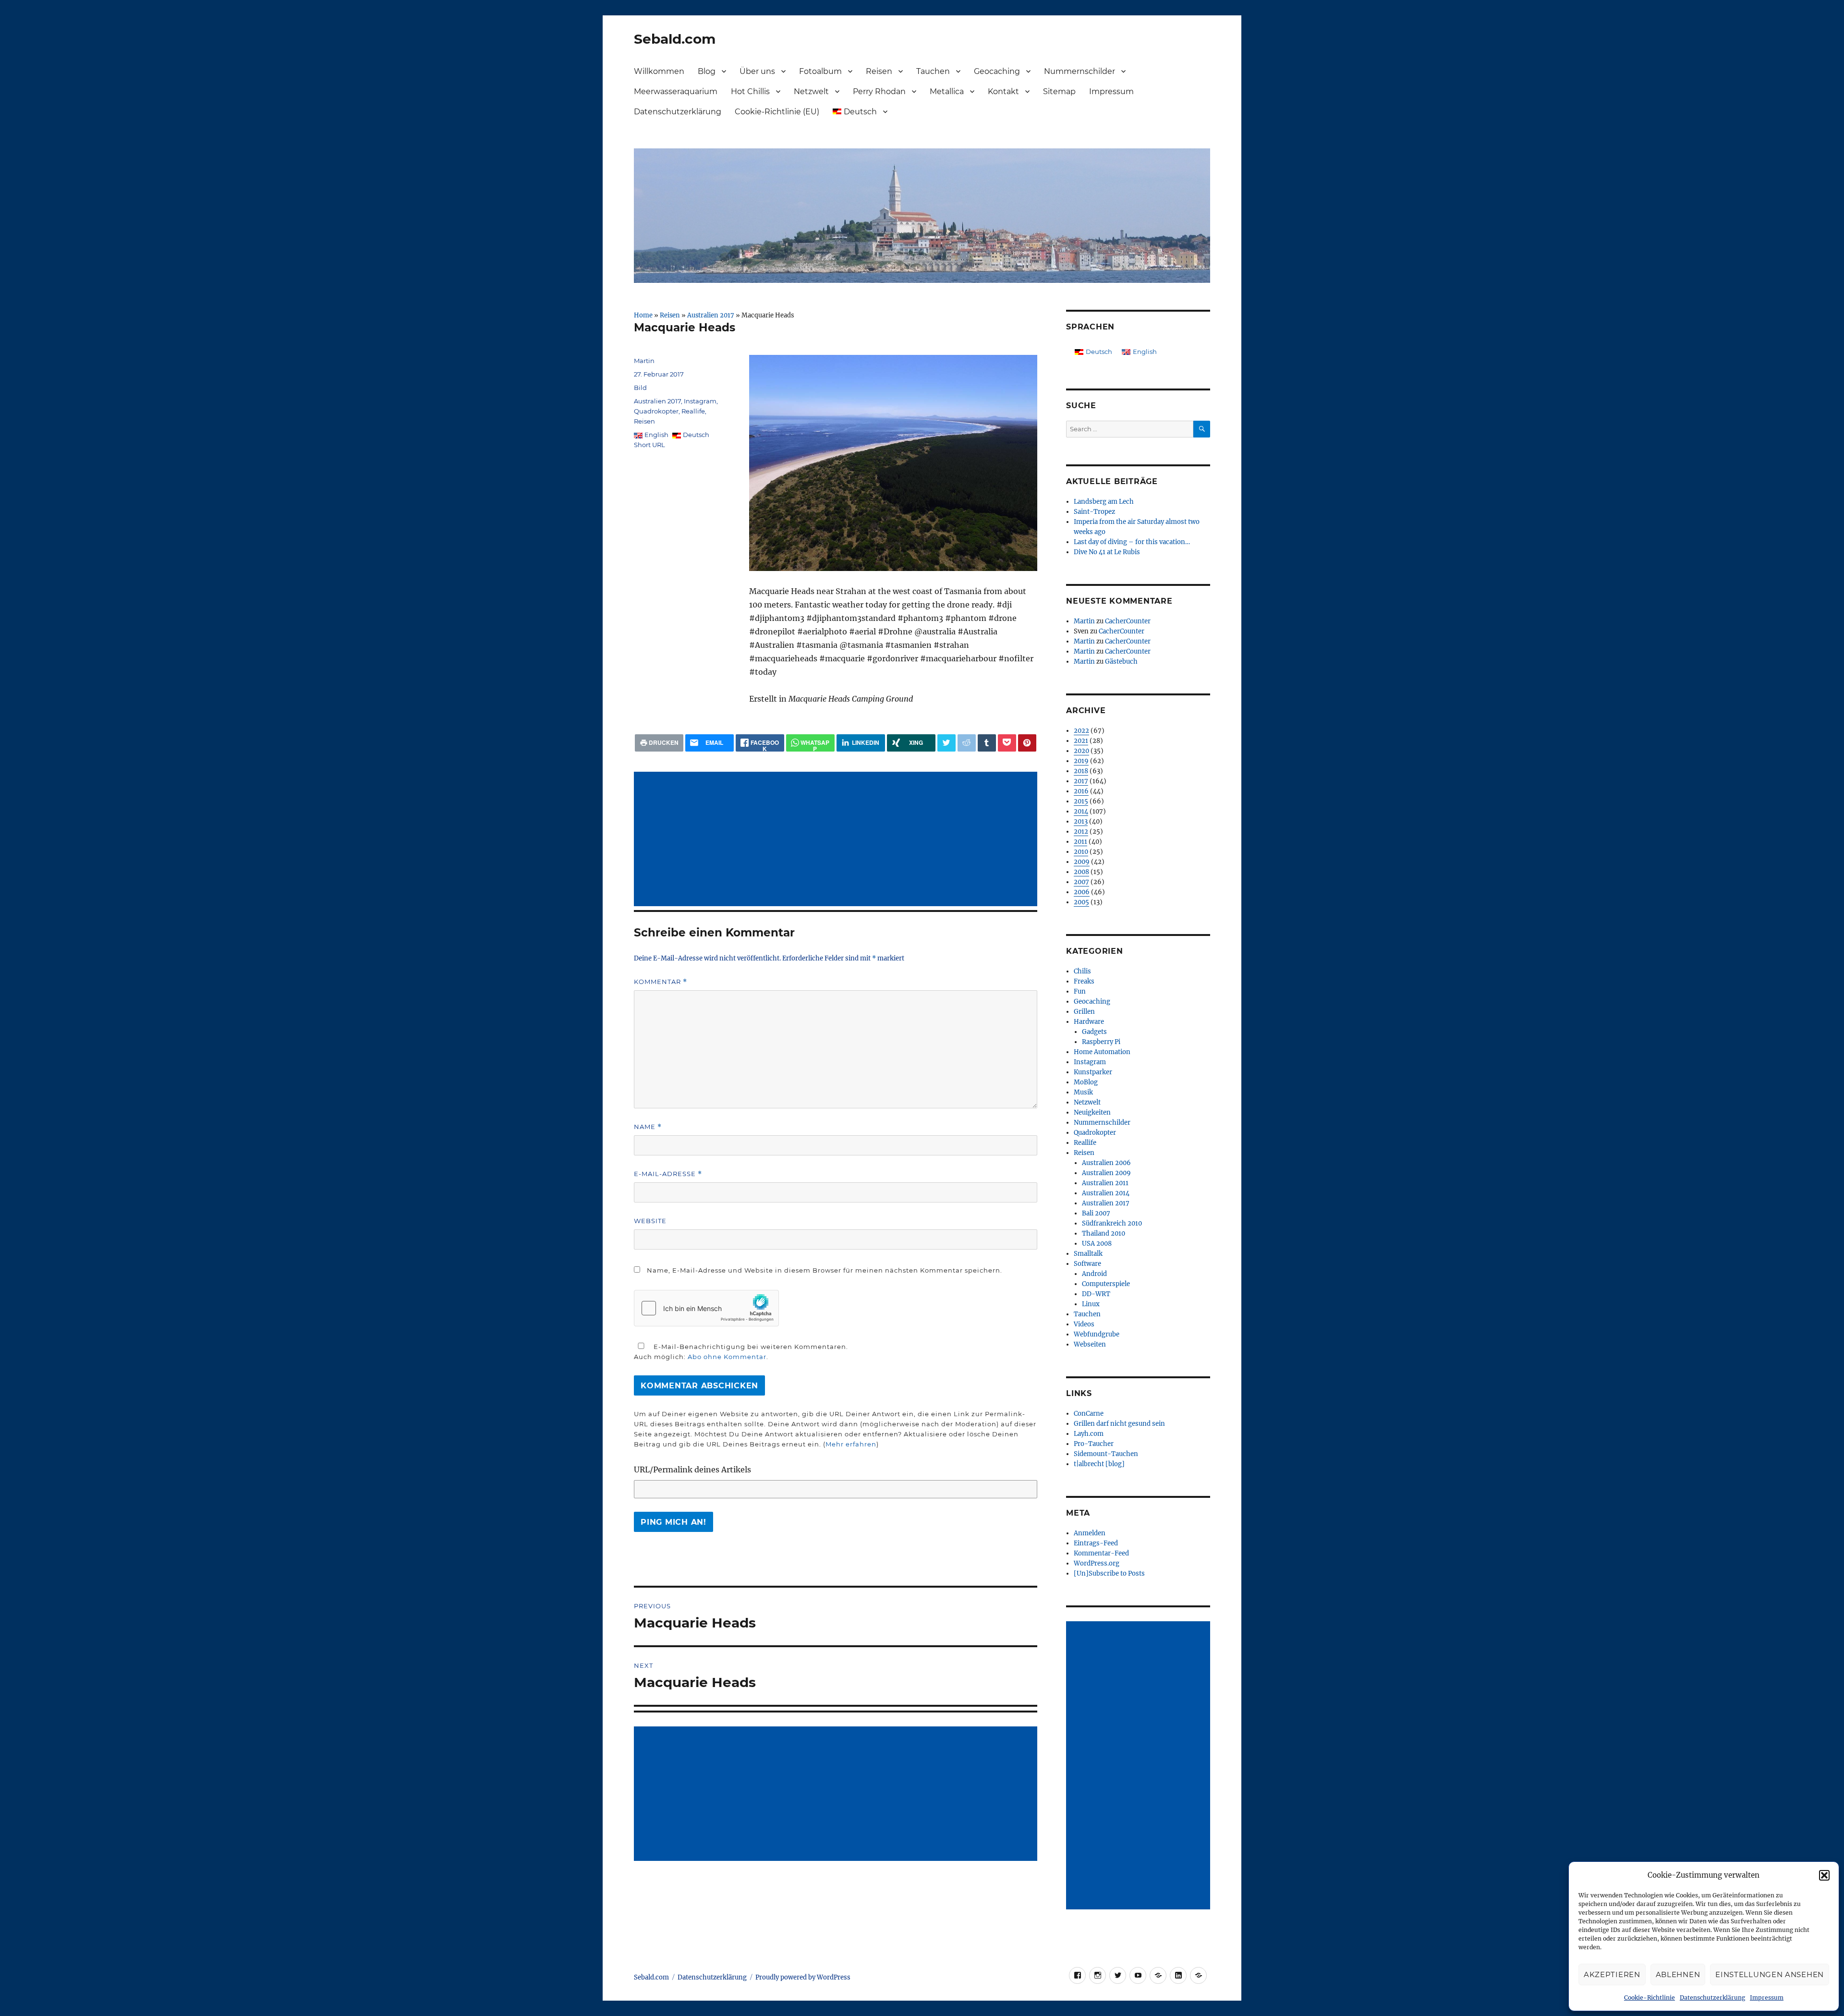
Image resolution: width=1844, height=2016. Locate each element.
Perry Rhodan (879, 91)
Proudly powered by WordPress (803, 1977)
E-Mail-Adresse (668, 1174)
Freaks (1084, 981)
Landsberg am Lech (1104, 502)
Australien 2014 (1106, 1193)
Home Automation (1102, 1052)
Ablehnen (1678, 1974)
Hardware (1089, 1022)
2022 (1081, 731)
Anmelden (1090, 1533)
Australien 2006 (1106, 1163)
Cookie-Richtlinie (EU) (777, 112)
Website (650, 1221)
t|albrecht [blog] (1099, 1464)
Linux (1091, 1304)
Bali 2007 (1096, 1213)
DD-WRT (1096, 1294)
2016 (1081, 791)
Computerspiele (1106, 1284)
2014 (1081, 811)
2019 (1081, 761)
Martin (644, 361)
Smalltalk (1088, 1254)
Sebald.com (675, 39)
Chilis (1082, 971)
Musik (1083, 1092)
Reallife (693, 411)
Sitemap (1059, 91)
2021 (1081, 741)
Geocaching (997, 71)
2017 (1081, 781)
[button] (1824, 1875)
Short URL (649, 445)
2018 (1081, 771)
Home (643, 315)
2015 (1081, 801)
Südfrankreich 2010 (1112, 1223)
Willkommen (659, 71)
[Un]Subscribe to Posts (1109, 1573)
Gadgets (1094, 1032)
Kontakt (1003, 91)
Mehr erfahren (851, 1444)
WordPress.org (1097, 1563)
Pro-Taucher (1094, 1444)
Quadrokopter (656, 411)
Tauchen (933, 71)
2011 (1080, 842)
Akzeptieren (1612, 1974)
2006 (1082, 892)
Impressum (1767, 1998)
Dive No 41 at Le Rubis (1107, 552)
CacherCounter (1128, 621)
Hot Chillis (750, 91)
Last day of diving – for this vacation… (1132, 542)
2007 (1081, 882)
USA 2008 (1097, 1244)
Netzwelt (811, 91)
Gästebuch (1121, 662)
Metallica (947, 91)
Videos (1084, 1324)
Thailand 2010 (1104, 1233)
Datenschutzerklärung (1712, 1998)
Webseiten (1090, 1344)
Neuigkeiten (1092, 1112)
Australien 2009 (1106, 1173)
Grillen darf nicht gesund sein (1119, 1424)
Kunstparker (1093, 1072)
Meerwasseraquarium (676, 91)
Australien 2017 (711, 315)
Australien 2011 (1105, 1183)
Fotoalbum (820, 71)
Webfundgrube (1097, 1334)
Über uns (757, 71)
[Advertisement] (837, 840)
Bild (640, 388)
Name (648, 1127)
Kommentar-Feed (1101, 1553)
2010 (1081, 852)
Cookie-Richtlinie (1650, 1998)
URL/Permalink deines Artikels (692, 1469)
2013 (1081, 821)
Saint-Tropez (1094, 512)
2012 (1081, 832)
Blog (707, 71)
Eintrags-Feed (1096, 1543)
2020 (1081, 751)
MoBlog (1086, 1082)
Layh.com (1089, 1434)
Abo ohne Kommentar (727, 1357)
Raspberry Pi (1101, 1042)
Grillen (1084, 1012)
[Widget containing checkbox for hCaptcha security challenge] (706, 1308)
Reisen (879, 71)
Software (1087, 1264)
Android (1094, 1274)
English (656, 435)
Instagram (700, 401)
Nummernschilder (1080, 71)
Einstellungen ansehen (1770, 1974)
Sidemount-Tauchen (1106, 1454)
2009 (1082, 862)
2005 (1081, 902)
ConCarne (1089, 1414)
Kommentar (661, 982)
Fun (1080, 991)
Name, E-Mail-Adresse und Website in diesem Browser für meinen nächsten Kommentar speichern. (825, 1270)
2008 (1081, 872)
